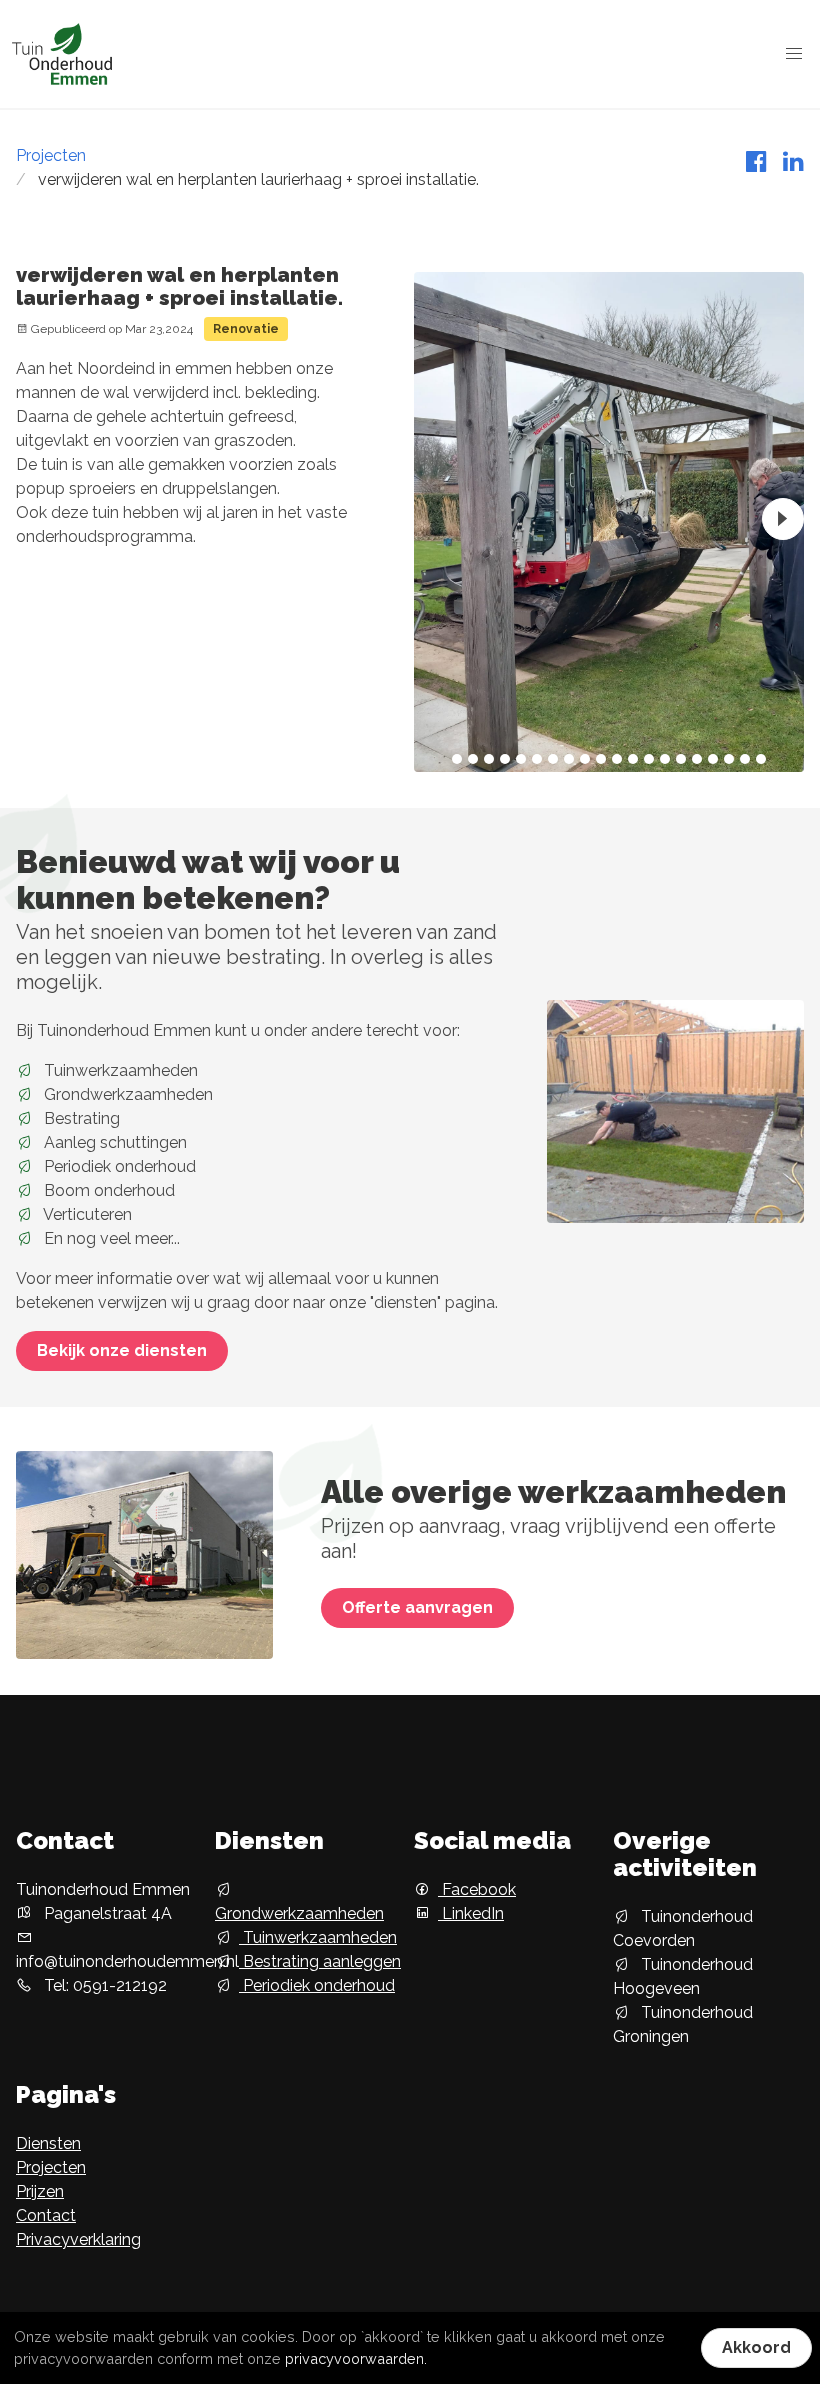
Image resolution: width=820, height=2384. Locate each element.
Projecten (51, 155)
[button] (794, 54)
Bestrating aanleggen (320, 1961)
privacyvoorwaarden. (356, 2358)
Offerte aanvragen (417, 1607)
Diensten (48, 2143)
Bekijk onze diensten (122, 1350)
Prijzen (40, 2191)
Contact (46, 2215)
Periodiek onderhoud (317, 1985)
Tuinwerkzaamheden (318, 1937)
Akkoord (756, 2347)
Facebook (477, 1889)
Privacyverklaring (78, 2239)
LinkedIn (471, 1913)
